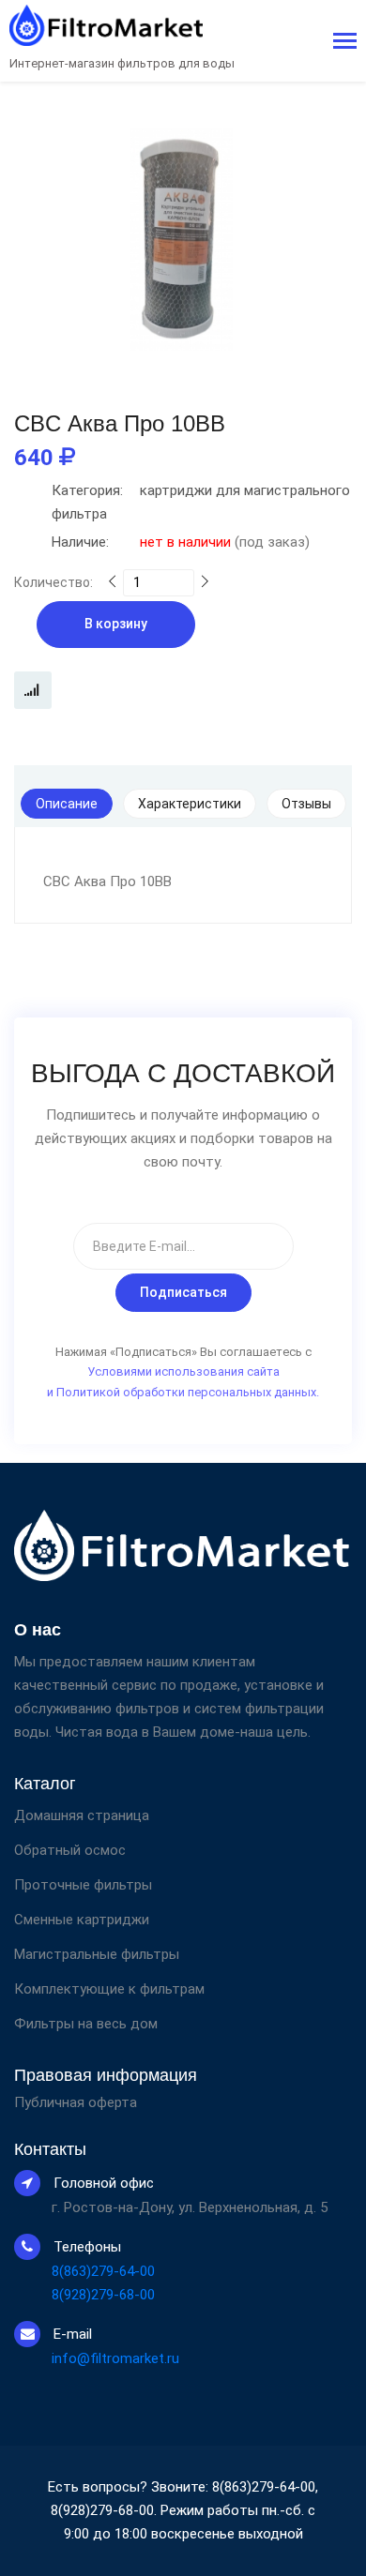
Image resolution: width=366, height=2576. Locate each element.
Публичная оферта (76, 2103)
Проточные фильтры (83, 1885)
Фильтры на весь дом (86, 2024)
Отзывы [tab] (306, 804)
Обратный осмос (70, 1850)
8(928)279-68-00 (103, 2295)
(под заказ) (181, 542)
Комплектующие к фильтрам (109, 1989)
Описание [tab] (67, 804)
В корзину (116, 624)
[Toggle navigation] (345, 43)
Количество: (53, 582)
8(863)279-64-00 (103, 2271)
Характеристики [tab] (190, 804)
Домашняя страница (82, 1815)
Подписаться (183, 1292)
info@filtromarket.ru (115, 2358)
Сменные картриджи (82, 1920)
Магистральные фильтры (97, 1954)
